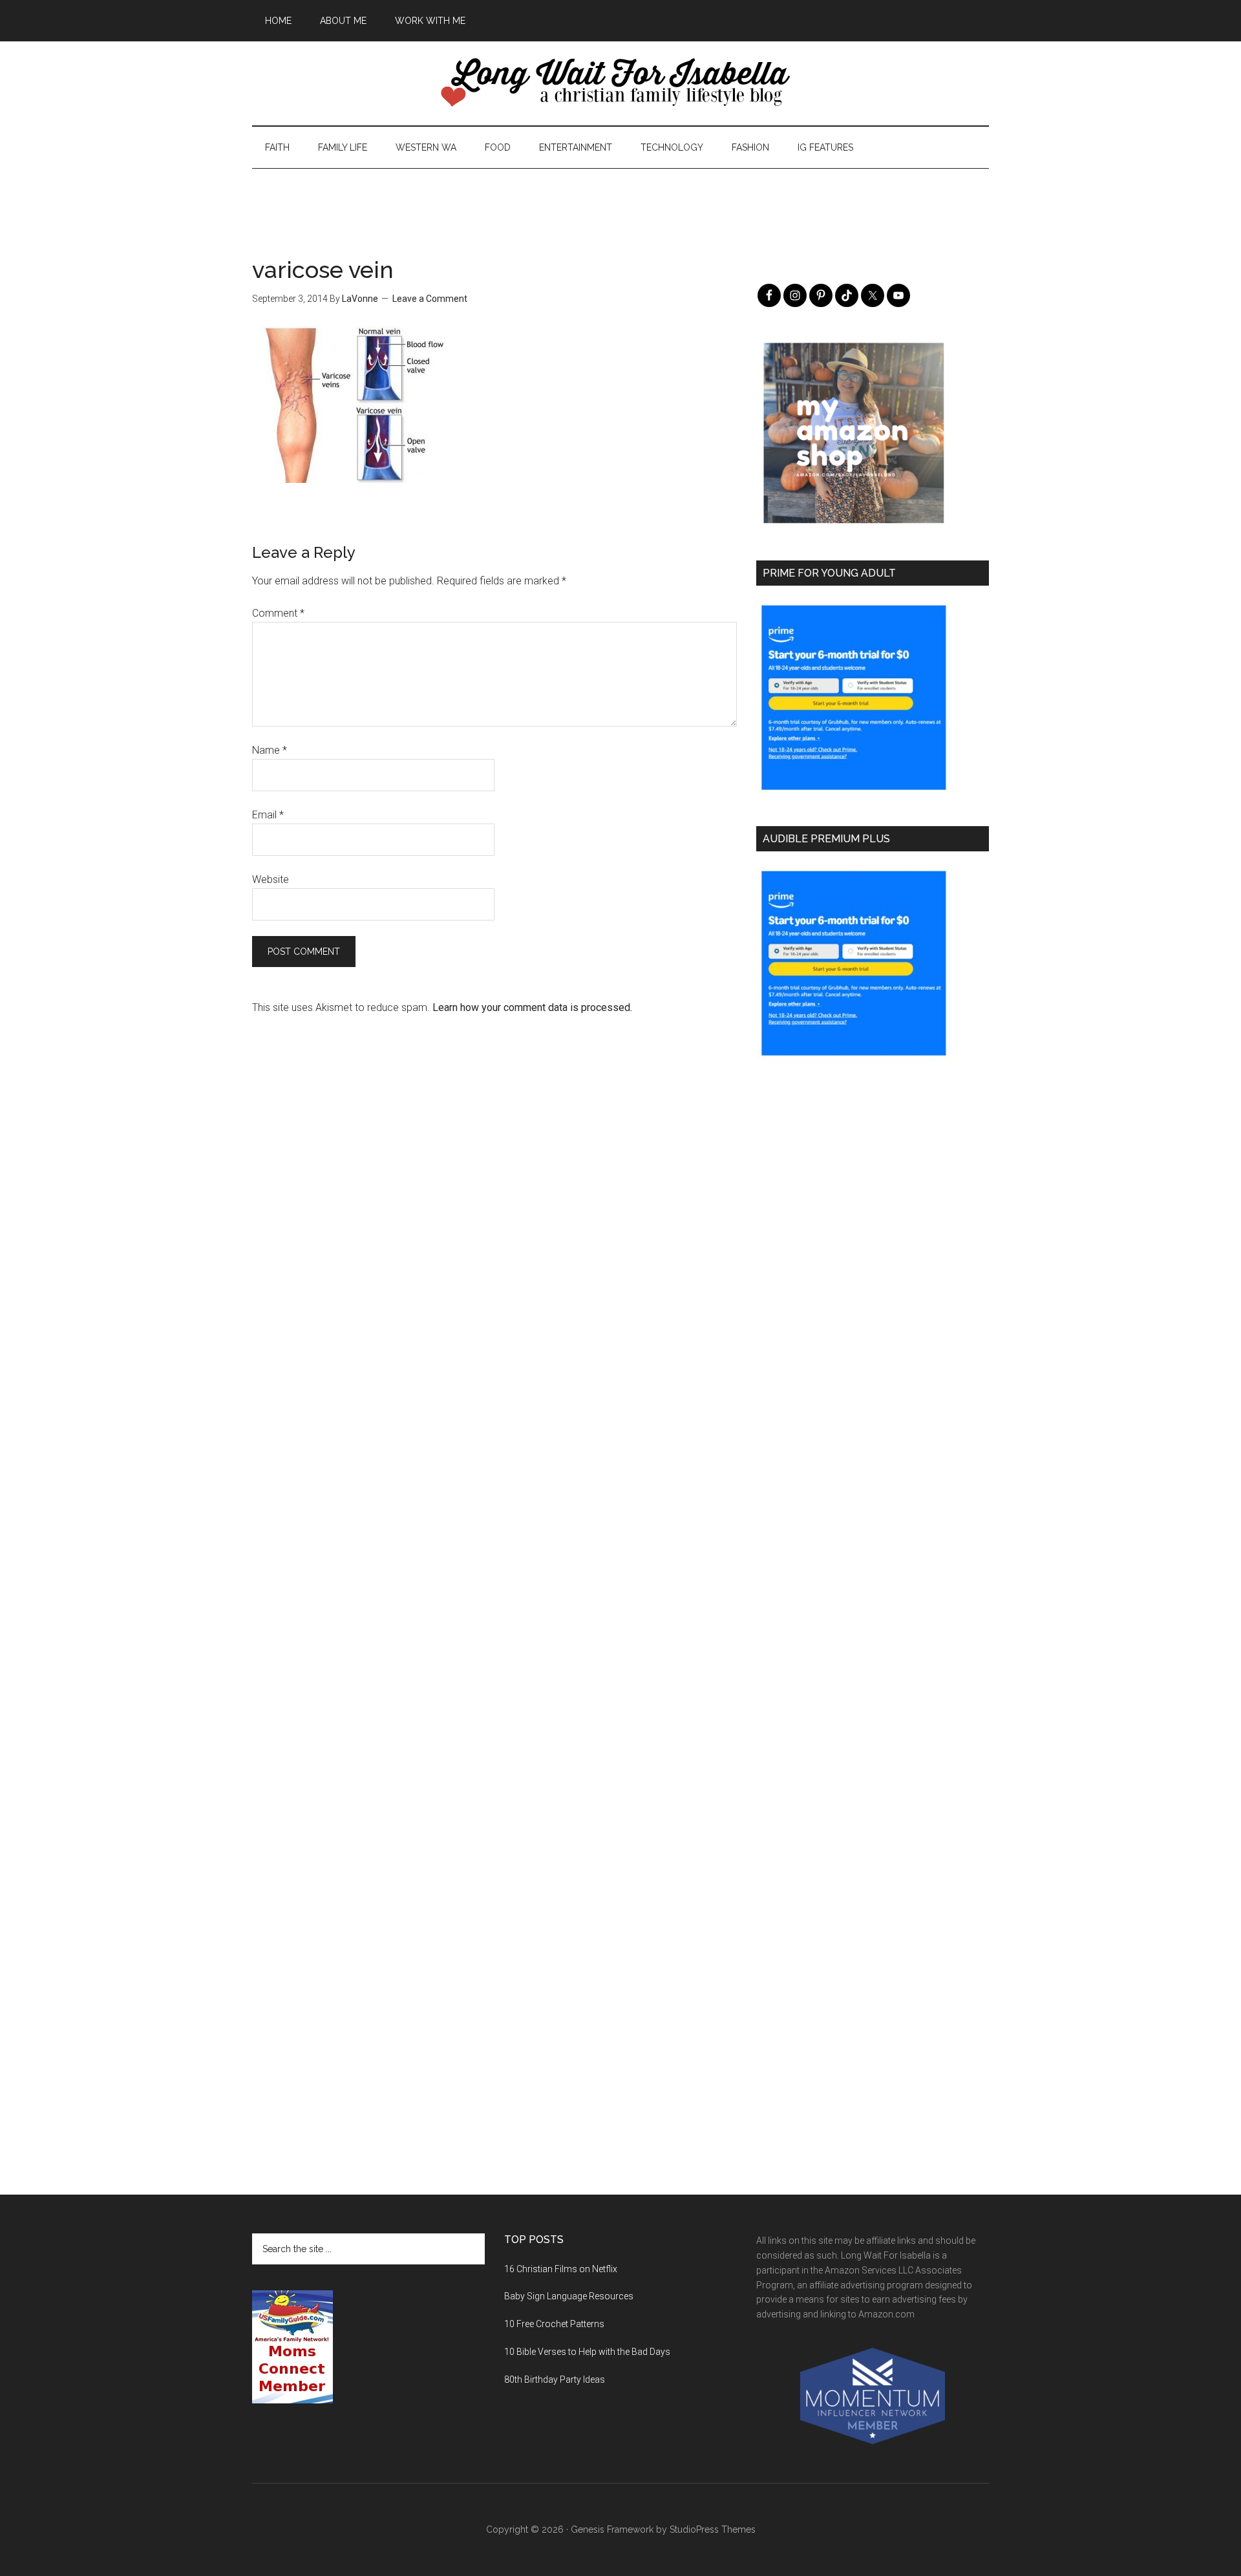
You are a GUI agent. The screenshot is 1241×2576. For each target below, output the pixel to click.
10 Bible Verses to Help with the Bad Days (587, 2352)
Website (270, 879)
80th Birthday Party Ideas (555, 2379)
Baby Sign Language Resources (569, 2296)
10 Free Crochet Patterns (554, 2324)
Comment (278, 613)
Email (268, 815)
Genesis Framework (612, 2529)
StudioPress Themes (713, 2529)
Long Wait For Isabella (620, 83)
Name (270, 750)
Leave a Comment (430, 299)
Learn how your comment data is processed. (532, 1007)
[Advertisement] (620, 198)
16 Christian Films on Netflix (561, 2269)
